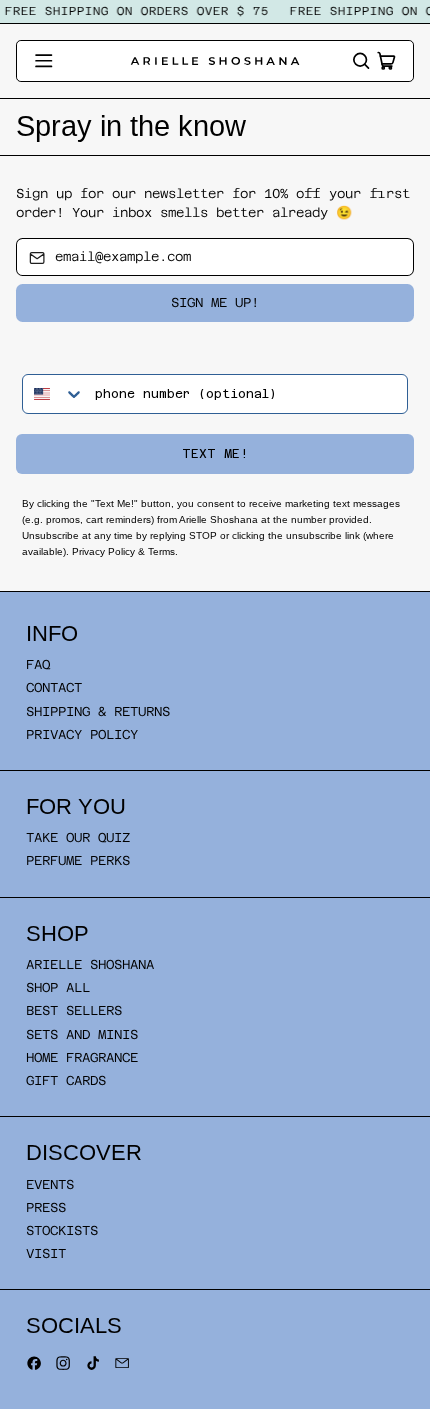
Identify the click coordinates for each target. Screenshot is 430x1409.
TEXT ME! (215, 454)
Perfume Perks (78, 860)
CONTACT (54, 687)
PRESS (46, 1207)
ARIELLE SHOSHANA (90, 964)
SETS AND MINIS (82, 1034)
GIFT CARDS (66, 1080)
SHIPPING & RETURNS (98, 711)
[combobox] (54, 394)
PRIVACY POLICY (82, 734)
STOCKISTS (62, 1230)
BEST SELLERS (74, 1010)
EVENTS (50, 1184)
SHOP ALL (58, 987)
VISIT (46, 1253)
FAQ (38, 664)
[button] (361, 61)
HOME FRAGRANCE (82, 1057)
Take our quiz (78, 837)
